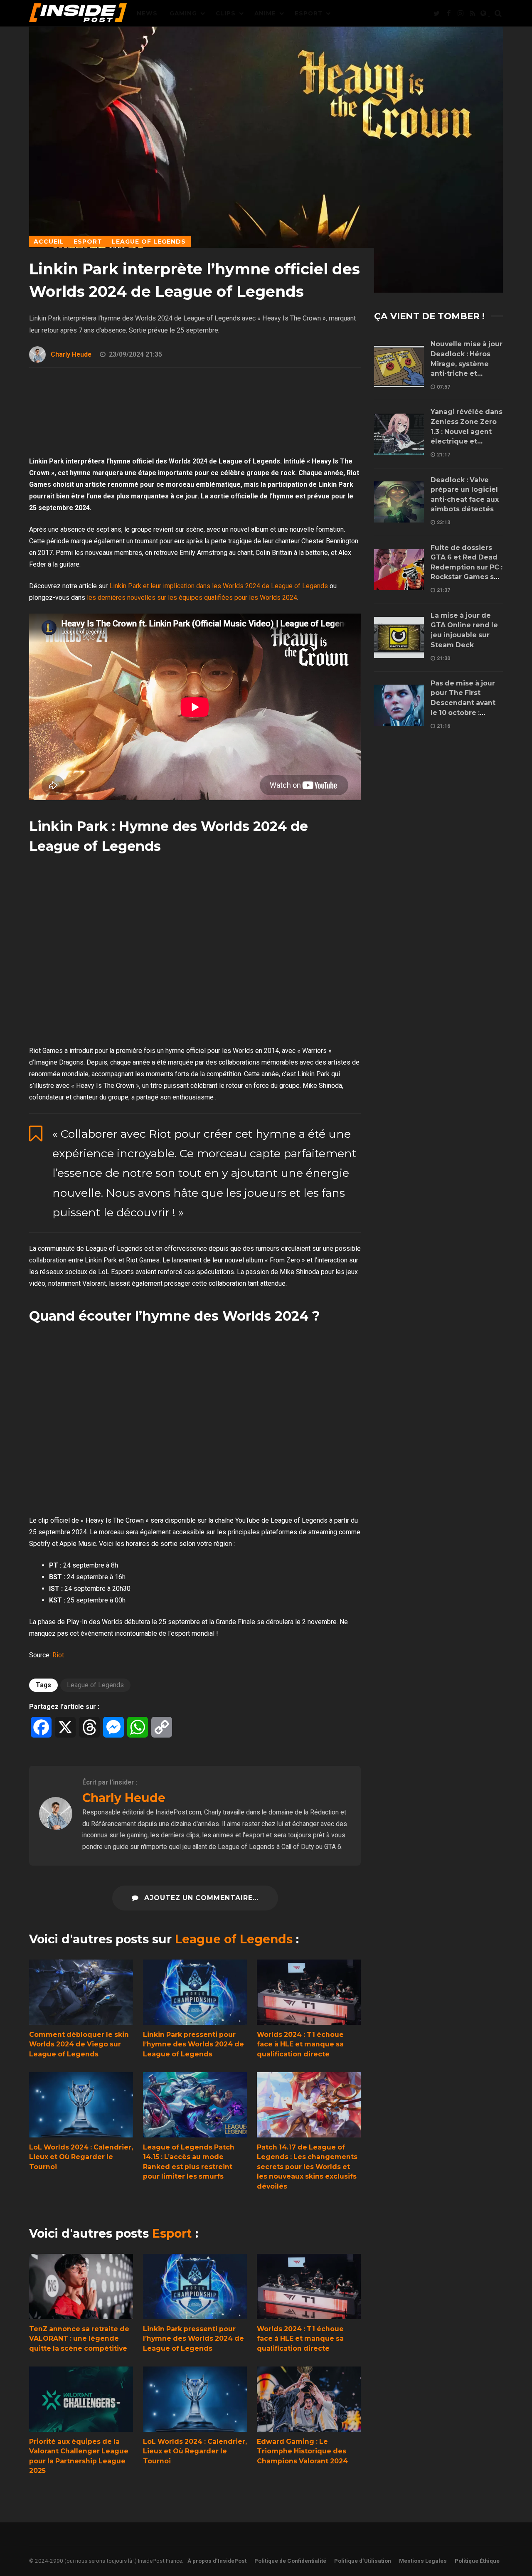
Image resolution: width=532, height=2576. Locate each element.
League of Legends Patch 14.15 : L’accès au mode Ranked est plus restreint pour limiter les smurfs (195, 2105)
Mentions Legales (423, 2561)
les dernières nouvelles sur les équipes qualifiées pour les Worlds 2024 (192, 598)
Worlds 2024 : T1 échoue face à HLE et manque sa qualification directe (309, 1992)
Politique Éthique (477, 2561)
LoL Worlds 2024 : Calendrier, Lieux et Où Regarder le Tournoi (81, 2105)
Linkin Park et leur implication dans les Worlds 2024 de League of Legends (219, 586)
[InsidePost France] (78, 15)
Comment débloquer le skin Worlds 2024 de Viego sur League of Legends (81, 1992)
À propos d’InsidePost (217, 2561)
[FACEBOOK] (448, 13)
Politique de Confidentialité (290, 2561)
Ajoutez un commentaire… (200, 1898)
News (147, 13)
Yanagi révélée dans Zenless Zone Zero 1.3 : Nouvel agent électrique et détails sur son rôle (399, 434)
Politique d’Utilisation (363, 2561)
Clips (226, 13)
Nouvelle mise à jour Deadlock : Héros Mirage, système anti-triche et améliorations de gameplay (399, 366)
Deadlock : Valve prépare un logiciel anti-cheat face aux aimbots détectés (399, 502)
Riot (58, 1655)
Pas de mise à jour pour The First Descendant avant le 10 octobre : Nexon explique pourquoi (399, 705)
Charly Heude (71, 354)
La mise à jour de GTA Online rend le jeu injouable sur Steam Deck (399, 637)
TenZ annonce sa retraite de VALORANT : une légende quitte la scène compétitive (81, 2286)
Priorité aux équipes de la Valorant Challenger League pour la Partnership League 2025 (81, 2399)
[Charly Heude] (56, 1828)
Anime (265, 13)
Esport (309, 13)
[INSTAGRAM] (461, 13)
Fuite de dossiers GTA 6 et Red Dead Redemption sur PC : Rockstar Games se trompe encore (399, 570)
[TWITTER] (436, 13)
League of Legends (95, 1685)
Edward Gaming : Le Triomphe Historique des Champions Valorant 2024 (309, 2399)
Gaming (183, 13)
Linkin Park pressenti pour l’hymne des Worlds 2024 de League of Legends (195, 1992)
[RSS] (473, 13)
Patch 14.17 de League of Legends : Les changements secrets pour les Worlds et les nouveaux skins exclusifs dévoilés (309, 2105)
